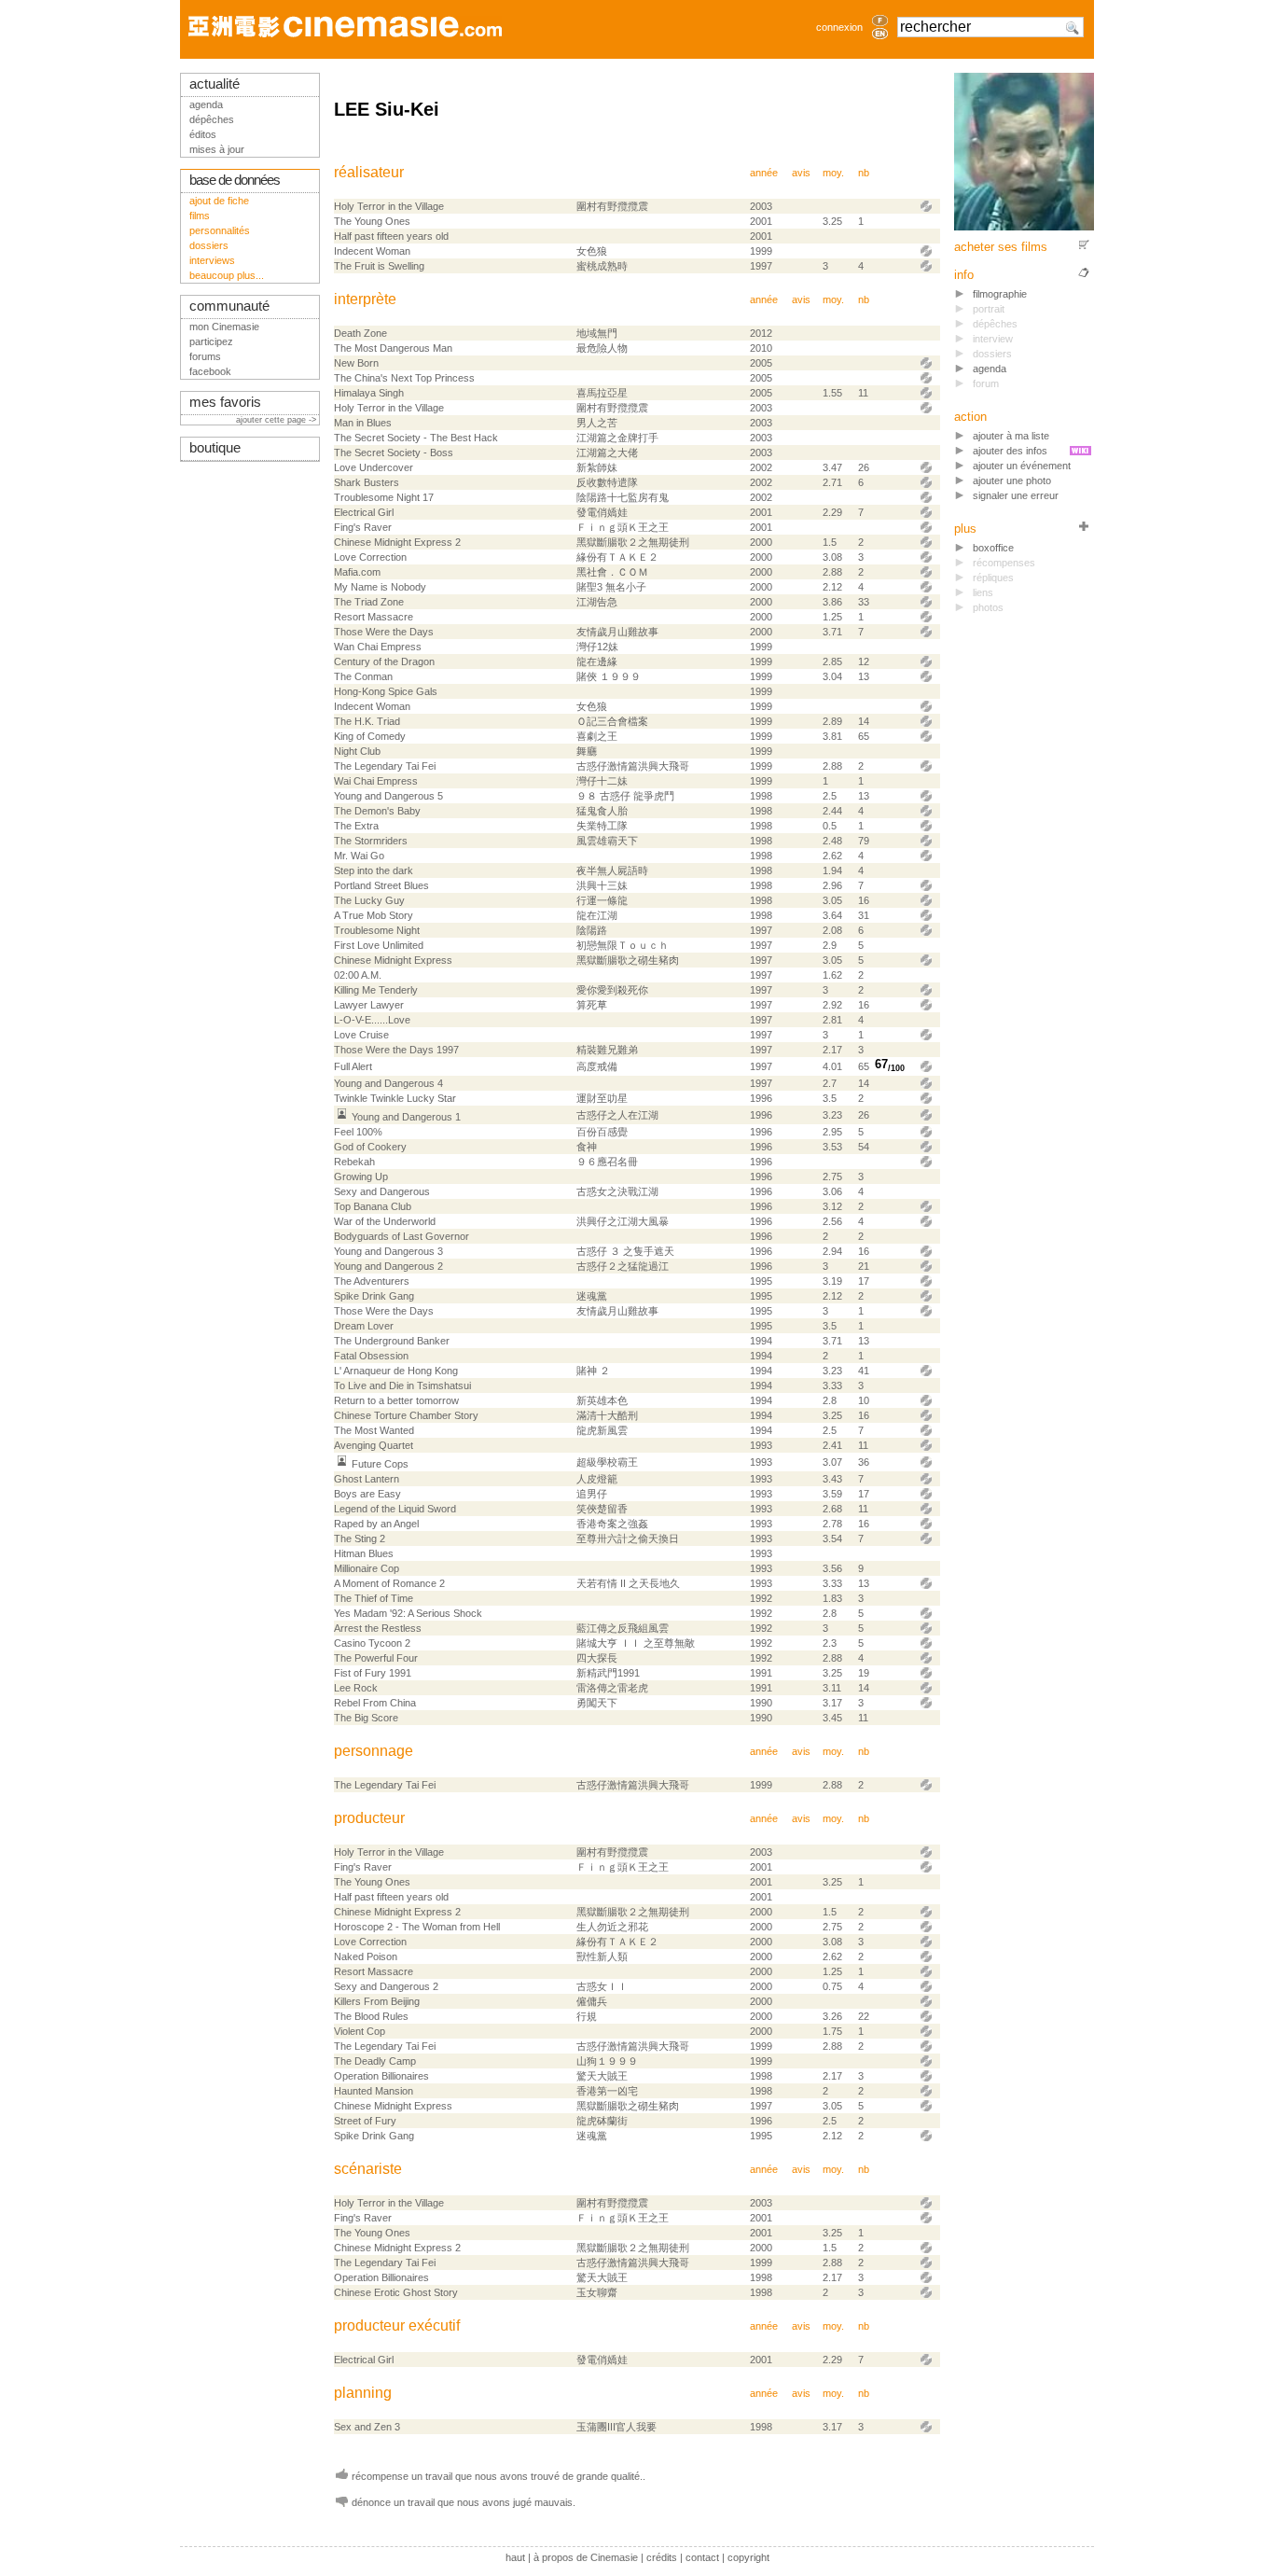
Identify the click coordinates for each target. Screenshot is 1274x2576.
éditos (203, 134)
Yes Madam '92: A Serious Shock (408, 1613)
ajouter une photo (1012, 480)
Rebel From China (375, 1703)
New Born (356, 363)
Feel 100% (358, 1132)
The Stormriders (371, 841)
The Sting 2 (360, 1539)
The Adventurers (372, 1281)
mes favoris (225, 402)
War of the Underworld (385, 1221)
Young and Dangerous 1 (406, 1117)
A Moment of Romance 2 (389, 1583)
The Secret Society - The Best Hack (416, 438)
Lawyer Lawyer (369, 1005)
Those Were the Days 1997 (396, 1050)
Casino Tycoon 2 (372, 1643)
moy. (833, 173)
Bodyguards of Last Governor (402, 1236)
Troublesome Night (377, 930)
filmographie (1000, 294)
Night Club (357, 751)
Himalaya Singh (369, 393)
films (200, 216)
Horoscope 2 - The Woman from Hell (417, 1927)
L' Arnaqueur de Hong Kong (396, 1371)
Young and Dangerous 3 (388, 1251)
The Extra (356, 826)
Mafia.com (357, 572)
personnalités (220, 230)
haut (515, 2557)
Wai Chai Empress (376, 781)
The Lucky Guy (369, 900)
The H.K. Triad (367, 721)
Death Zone (360, 333)
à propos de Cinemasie (586, 2557)
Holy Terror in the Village (389, 206)
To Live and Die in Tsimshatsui (402, 1385)
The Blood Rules (371, 2016)
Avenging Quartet (374, 1445)
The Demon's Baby (377, 811)
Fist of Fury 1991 (373, 1673)
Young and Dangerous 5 (388, 796)
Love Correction (370, 557)
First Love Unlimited (379, 945)
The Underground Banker (392, 1341)
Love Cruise (361, 1035)
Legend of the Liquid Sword (395, 1509)
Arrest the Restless (378, 1628)
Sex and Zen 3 (367, 2427)
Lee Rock (356, 1688)
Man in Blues (363, 423)
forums (205, 356)
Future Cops (380, 1464)
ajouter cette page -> (277, 420)
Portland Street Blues (381, 885)
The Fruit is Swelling (379, 266)
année (764, 173)
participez (211, 341)
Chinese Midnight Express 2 (397, 542)
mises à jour (217, 149)
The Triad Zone (369, 602)
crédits (662, 2557)
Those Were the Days (384, 632)
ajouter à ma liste (1011, 436)
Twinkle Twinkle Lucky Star (395, 1098)
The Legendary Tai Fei (385, 766)
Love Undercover (374, 467)
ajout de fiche (219, 201)
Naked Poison (366, 1956)
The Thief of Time (374, 1598)
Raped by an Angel (376, 1524)
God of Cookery (370, 1147)
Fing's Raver (363, 527)
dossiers (209, 245)
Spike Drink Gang (374, 1296)
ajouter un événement (1022, 466)
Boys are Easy (367, 1494)
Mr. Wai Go (359, 856)
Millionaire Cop (367, 1568)
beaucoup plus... (227, 275)
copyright (748, 2557)
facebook (210, 371)
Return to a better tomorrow (396, 1400)
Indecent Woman (372, 251)
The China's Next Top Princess (404, 378)
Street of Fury (365, 2121)
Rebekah (354, 1162)
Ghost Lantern (367, 1479)
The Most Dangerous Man (393, 348)
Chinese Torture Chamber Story (406, 1415)
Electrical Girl (364, 512)
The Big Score (366, 1718)
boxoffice (993, 548)
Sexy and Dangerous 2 (386, 1986)
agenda (990, 369)
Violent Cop (360, 2031)
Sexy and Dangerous (382, 1191)
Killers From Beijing (377, 2001)
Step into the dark (374, 870)
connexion (839, 27)
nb (864, 173)
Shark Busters (367, 482)
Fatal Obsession (371, 1356)
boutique (215, 448)
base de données (235, 180)
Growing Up (361, 1177)
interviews (212, 260)
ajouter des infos (1010, 451)
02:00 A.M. (358, 975)
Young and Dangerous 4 (388, 1083)
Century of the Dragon (384, 661)
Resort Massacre (374, 617)
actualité (215, 84)
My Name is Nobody (380, 587)
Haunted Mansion (374, 2091)
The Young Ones (372, 221)
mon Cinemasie (224, 327)
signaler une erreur (1016, 495)
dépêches (212, 119)
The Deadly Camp (375, 2061)
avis (801, 173)
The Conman (363, 676)
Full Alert (353, 1066)
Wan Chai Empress (378, 647)
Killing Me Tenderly (376, 990)
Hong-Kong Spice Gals (386, 691)
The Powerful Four (376, 1658)
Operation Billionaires (381, 2076)
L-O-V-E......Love (372, 1020)
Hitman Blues (364, 1553)
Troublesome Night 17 (384, 497)
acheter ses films (1001, 247)
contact (702, 2557)
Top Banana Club (373, 1206)
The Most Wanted (374, 1430)
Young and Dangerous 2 (388, 1266)
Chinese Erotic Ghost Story (396, 2292)
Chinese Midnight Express (393, 960)
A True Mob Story (374, 915)
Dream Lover (364, 1326)
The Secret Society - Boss (394, 453)
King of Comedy (370, 736)
